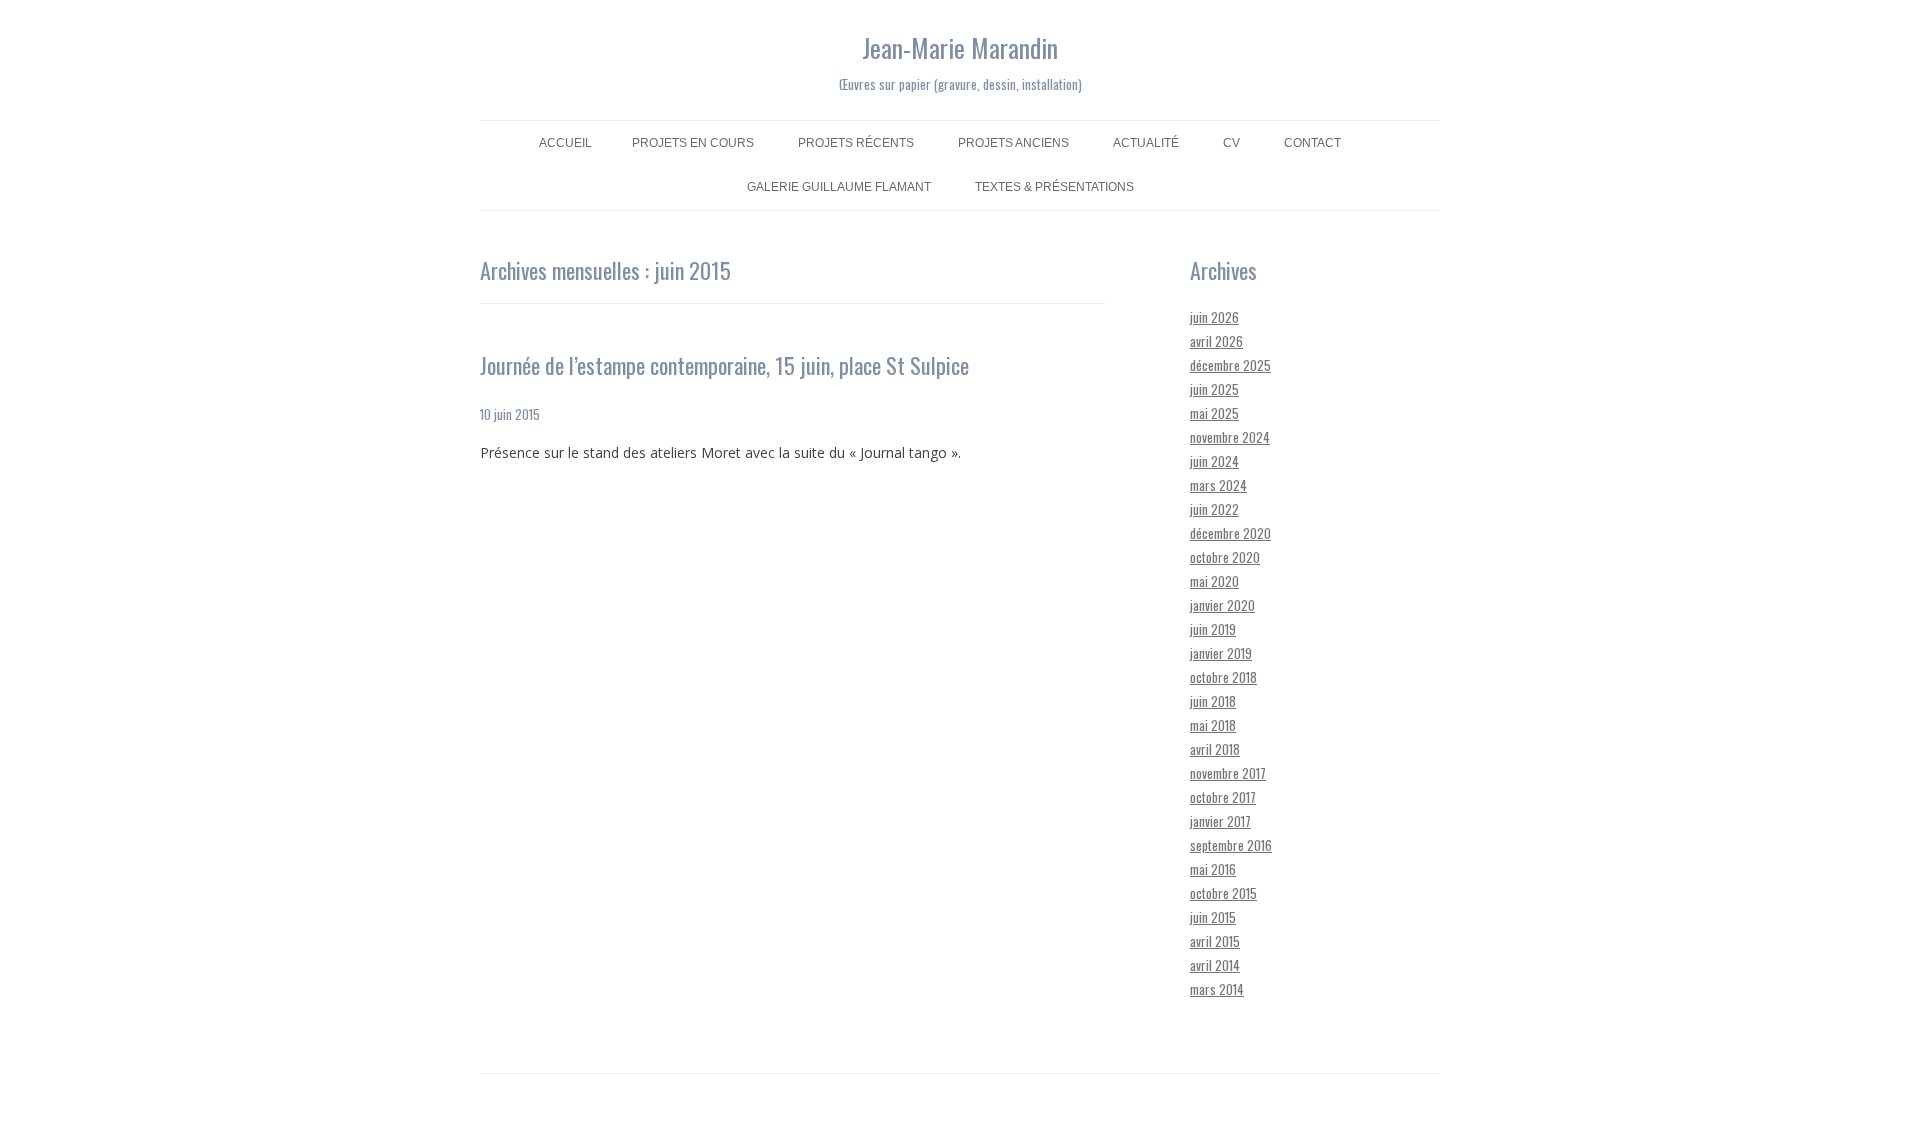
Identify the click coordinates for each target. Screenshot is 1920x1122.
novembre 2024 (1230, 437)
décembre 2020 (1230, 533)
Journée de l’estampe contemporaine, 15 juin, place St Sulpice (724, 365)
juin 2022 (1214, 509)
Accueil (565, 143)
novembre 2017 (1228, 773)
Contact (1312, 143)
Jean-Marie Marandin (960, 47)
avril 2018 (1215, 749)
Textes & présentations (1054, 187)
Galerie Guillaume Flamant (839, 187)
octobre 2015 (1223, 893)
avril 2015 (1215, 941)
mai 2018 (1213, 725)
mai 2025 (1214, 413)
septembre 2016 (1231, 845)
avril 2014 (1215, 965)
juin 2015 (1213, 917)
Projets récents (856, 143)
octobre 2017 (1223, 797)
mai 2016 (1213, 869)
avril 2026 (1216, 341)
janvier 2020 (1222, 605)
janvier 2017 (1220, 821)
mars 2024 (1218, 485)
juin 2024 (1214, 461)
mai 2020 (1214, 581)
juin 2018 (1213, 701)
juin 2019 (1213, 629)
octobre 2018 (1223, 677)
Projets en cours (693, 143)
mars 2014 (1217, 989)
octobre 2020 (1225, 557)
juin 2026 (1214, 317)
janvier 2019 (1221, 653)
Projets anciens (1013, 143)
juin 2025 (1214, 389)
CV (1231, 143)
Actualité (1146, 143)
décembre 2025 (1230, 365)
